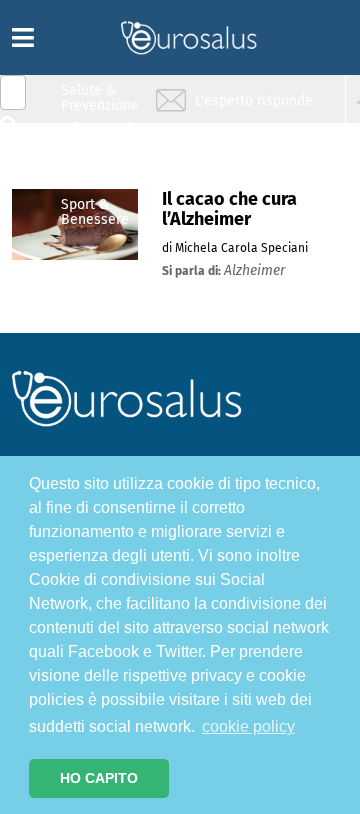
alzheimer (254, 270)
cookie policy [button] (248, 726)
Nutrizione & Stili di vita (101, 173)
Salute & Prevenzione (100, 97)
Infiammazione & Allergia (106, 135)
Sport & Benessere (95, 211)
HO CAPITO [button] (99, 778)
